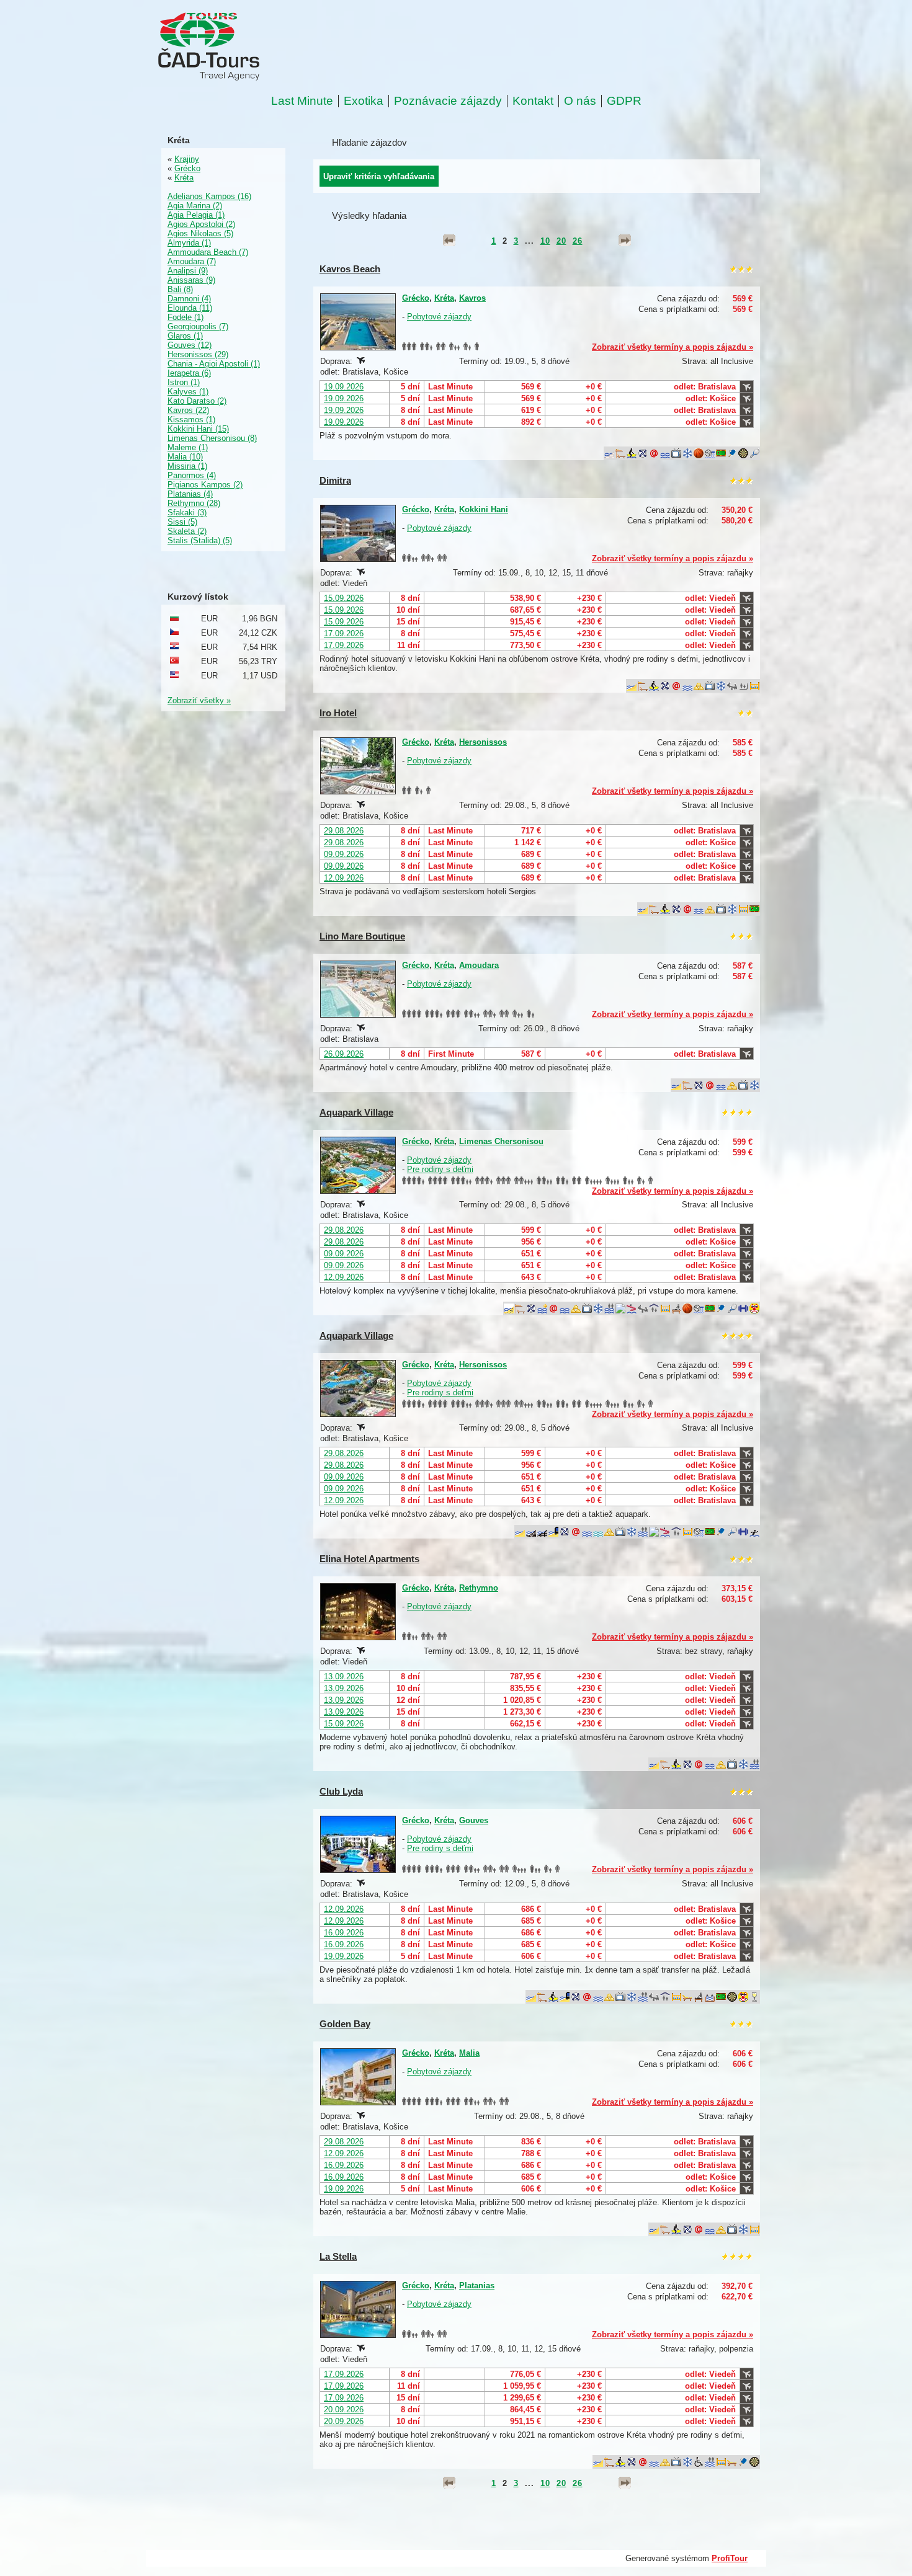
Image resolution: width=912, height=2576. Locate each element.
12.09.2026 (344, 878)
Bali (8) (180, 289)
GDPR (624, 101)
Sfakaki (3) (187, 513)
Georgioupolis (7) (198, 326)
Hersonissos (483, 742)
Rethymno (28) (194, 503)
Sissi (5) (182, 522)
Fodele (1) (186, 317)
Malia (469, 2053)
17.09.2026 (344, 633)
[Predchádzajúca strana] (449, 241)
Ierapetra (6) (189, 373)
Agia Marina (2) (195, 206)
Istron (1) (184, 382)
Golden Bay (345, 2024)
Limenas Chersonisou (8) (212, 438)
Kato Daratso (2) (197, 401)
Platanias (477, 2285)
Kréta (444, 298)
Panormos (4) (192, 475)
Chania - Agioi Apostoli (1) (214, 364)
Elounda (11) (190, 308)
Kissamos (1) (191, 420)
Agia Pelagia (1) (196, 215)
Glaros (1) (185, 336)
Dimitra (335, 480)
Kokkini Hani (484, 509)
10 (545, 241)
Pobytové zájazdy (439, 317)
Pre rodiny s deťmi (440, 1169)
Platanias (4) (190, 494)
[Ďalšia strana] (625, 241)
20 (561, 241)
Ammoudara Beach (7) (208, 252)
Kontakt (533, 101)
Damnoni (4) (189, 299)
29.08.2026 (344, 831)
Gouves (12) (190, 345)
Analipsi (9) (188, 271)
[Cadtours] (259, 47)
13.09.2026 (344, 1677)
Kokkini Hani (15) (198, 429)
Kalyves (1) (188, 392)
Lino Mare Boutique (362, 936)
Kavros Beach (350, 269)
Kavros (472, 298)
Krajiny (187, 159)
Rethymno (479, 1588)
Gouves (474, 1820)
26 (578, 241)
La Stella (338, 2256)
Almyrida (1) (189, 243)
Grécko (416, 298)
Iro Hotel (338, 713)
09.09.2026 (344, 854)
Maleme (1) (188, 447)
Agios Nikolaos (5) (200, 233)
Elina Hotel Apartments (369, 1559)
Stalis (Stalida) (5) (200, 540)
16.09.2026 (344, 1933)
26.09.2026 (344, 1054)
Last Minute (302, 101)
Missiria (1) (187, 466)
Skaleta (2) (187, 531)
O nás (580, 101)
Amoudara (479, 965)
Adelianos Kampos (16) (209, 196)
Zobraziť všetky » (199, 700)
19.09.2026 (344, 387)
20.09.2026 (344, 2409)
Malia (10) (185, 457)
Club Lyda (341, 1791)
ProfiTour (730, 2558)
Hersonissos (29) (198, 354)
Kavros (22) (188, 410)
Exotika (364, 101)
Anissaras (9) (191, 280)
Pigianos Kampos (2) (205, 485)
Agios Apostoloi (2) (201, 224)
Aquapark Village (356, 1112)
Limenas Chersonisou (501, 1141)
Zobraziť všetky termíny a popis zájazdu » (673, 347)
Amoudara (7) (192, 261)
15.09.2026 (344, 598)
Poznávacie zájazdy (448, 101)
